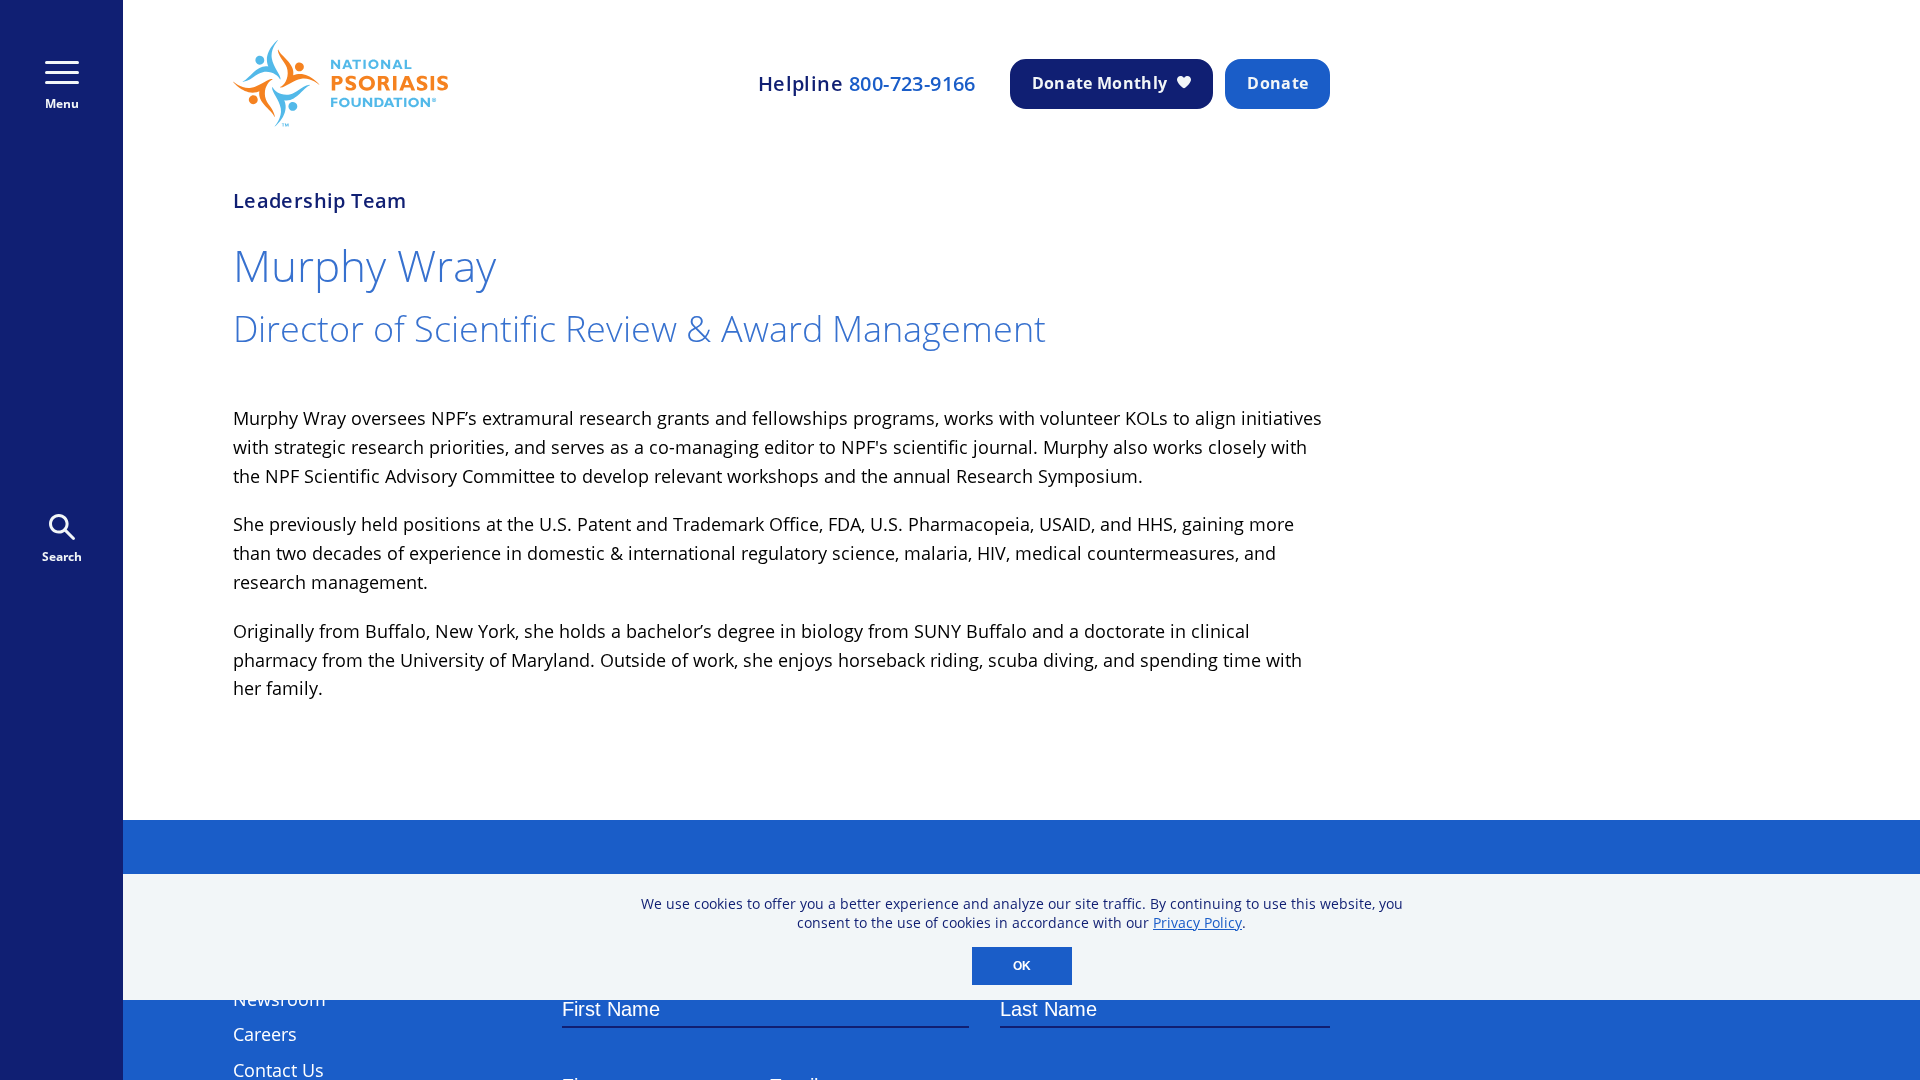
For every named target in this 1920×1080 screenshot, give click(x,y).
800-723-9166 (912, 84)
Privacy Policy (1197, 922)
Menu (62, 103)
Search (62, 556)
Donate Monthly (1099, 83)
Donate (1277, 83)
